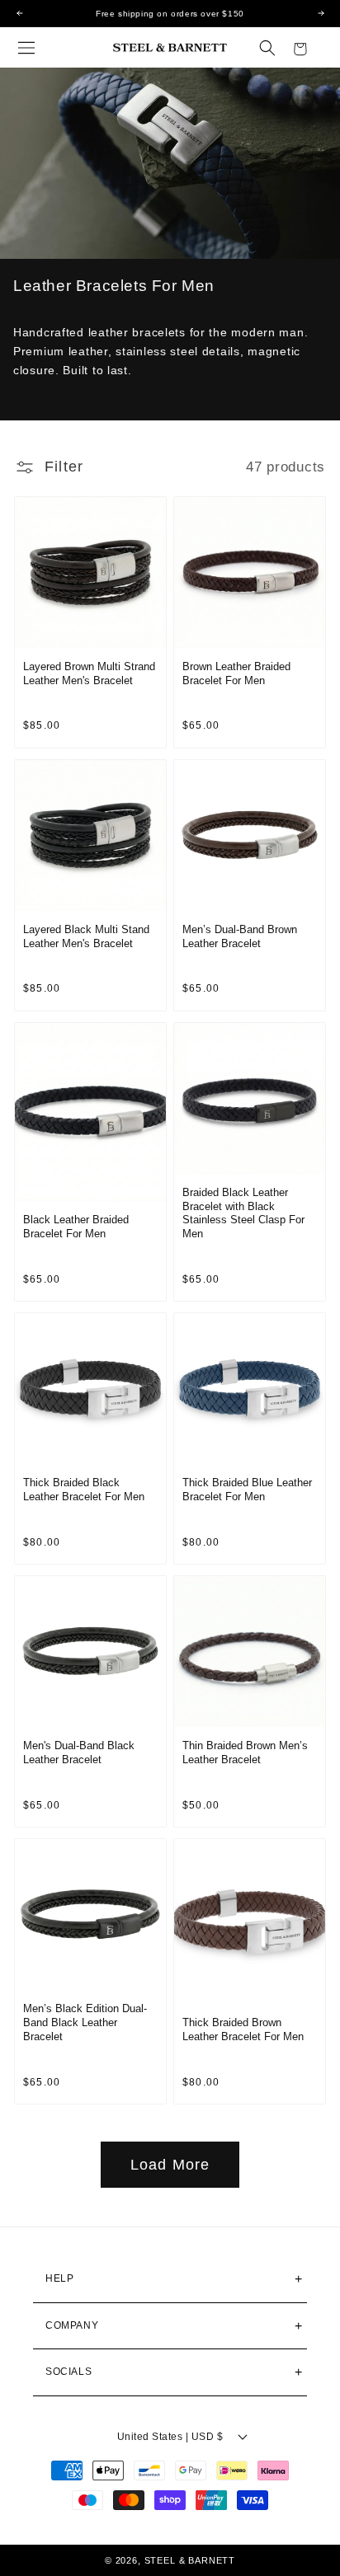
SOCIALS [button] (68, 2372)
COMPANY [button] (72, 2325)
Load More (170, 2165)
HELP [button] (59, 2278)
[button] (26, 48)
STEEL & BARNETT (190, 2560)
